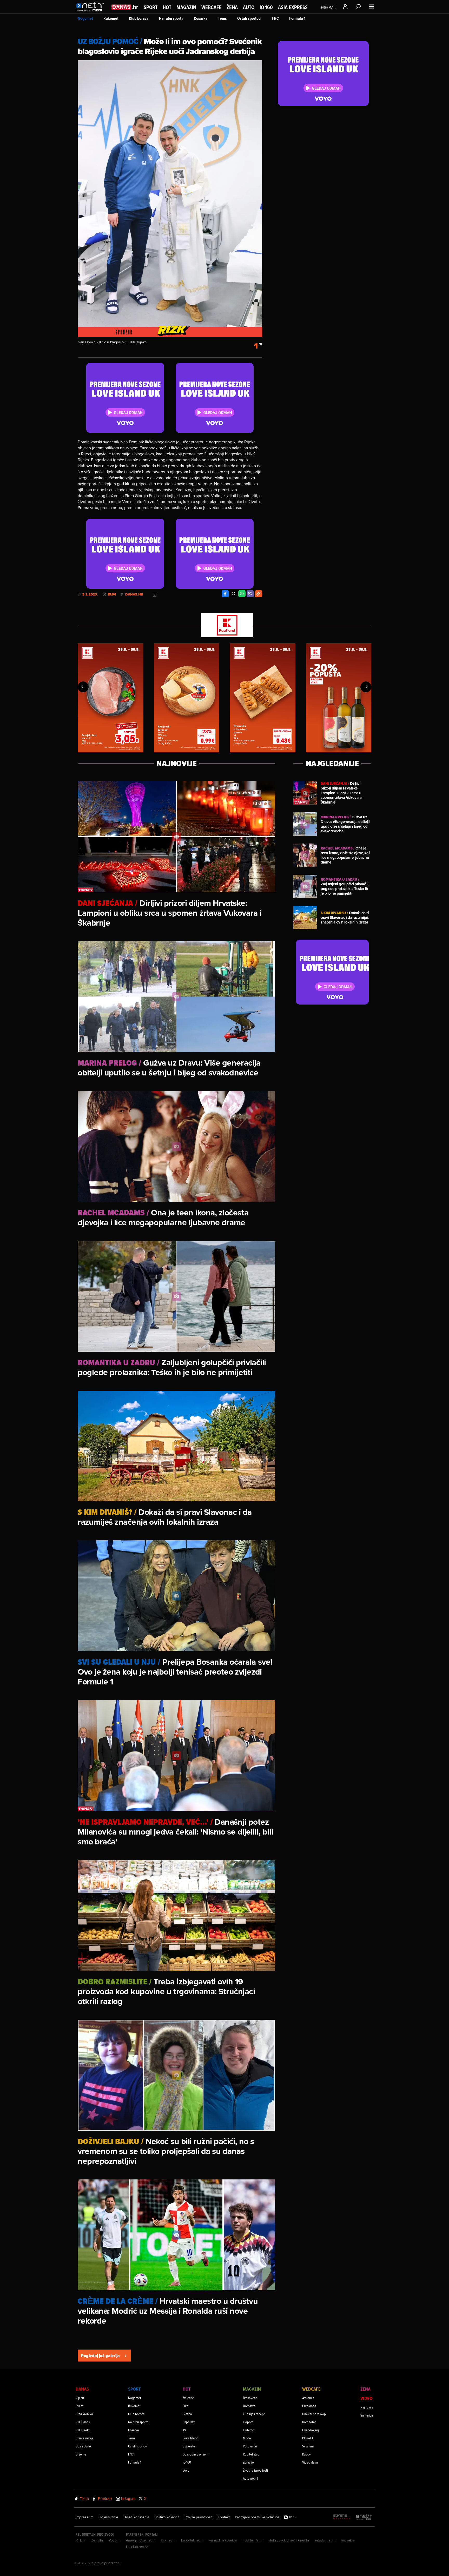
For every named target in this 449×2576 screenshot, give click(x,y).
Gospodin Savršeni (196, 2454)
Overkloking (311, 2430)
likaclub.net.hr (137, 2547)
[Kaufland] (224, 625)
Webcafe (211, 7)
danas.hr (134, 594)
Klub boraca (139, 18)
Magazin (186, 7)
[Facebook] (225, 594)
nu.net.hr (348, 2540)
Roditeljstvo (251, 2454)
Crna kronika (84, 2414)
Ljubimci (249, 2430)
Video (366, 2398)
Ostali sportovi (249, 18)
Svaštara (308, 2446)
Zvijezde (188, 2398)
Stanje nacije (85, 2438)
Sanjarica (367, 2415)
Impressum (84, 2517)
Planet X (308, 2438)
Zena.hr (97, 2540)
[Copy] (259, 594)
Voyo (186, 2470)
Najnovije (367, 2407)
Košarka (201, 18)
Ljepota (248, 2422)
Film (186, 2406)
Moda (247, 2438)
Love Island (190, 2438)
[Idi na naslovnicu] (91, 12)
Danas (82, 2389)
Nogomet (85, 18)
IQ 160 (266, 7)
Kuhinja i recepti (254, 2414)
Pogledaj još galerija (100, 2356)
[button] (83, 687)
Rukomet (111, 18)
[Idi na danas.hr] (125, 7)
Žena (232, 7)
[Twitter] (234, 594)
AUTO (249, 7)
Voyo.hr (115, 2540)
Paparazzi (189, 2422)
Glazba (187, 2414)
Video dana (310, 2462)
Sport (151, 7)
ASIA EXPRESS (293, 7)
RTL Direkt (83, 2430)
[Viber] (250, 594)
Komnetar (309, 2422)
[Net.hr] (364, 2517)
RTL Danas (83, 2422)
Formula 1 (297, 18)
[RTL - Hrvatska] (342, 2517)
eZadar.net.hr (325, 2540)
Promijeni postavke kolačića (257, 2517)
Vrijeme (81, 2454)
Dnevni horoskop (314, 2414)
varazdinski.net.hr (223, 2540)
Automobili (250, 2478)
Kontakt (224, 2517)
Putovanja (250, 2446)
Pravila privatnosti (199, 2517)
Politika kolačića (167, 2517)
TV (184, 2430)
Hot (167, 7)
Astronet (308, 2398)
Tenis (222, 18)
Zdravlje (248, 2462)
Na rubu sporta (171, 18)
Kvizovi (307, 2454)
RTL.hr (81, 2540)
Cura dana (309, 2406)
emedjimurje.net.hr (141, 2540)
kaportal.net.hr (193, 2540)
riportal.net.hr (253, 2540)
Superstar (189, 2446)
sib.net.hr (169, 2540)
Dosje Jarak (84, 2446)
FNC (275, 18)
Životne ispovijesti (255, 2470)
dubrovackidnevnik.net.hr (289, 2540)
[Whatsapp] (242, 594)
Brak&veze (250, 2398)
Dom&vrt (249, 2406)
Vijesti (80, 2398)
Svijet (80, 2406)
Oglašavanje (108, 2517)
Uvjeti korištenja (136, 2517)
